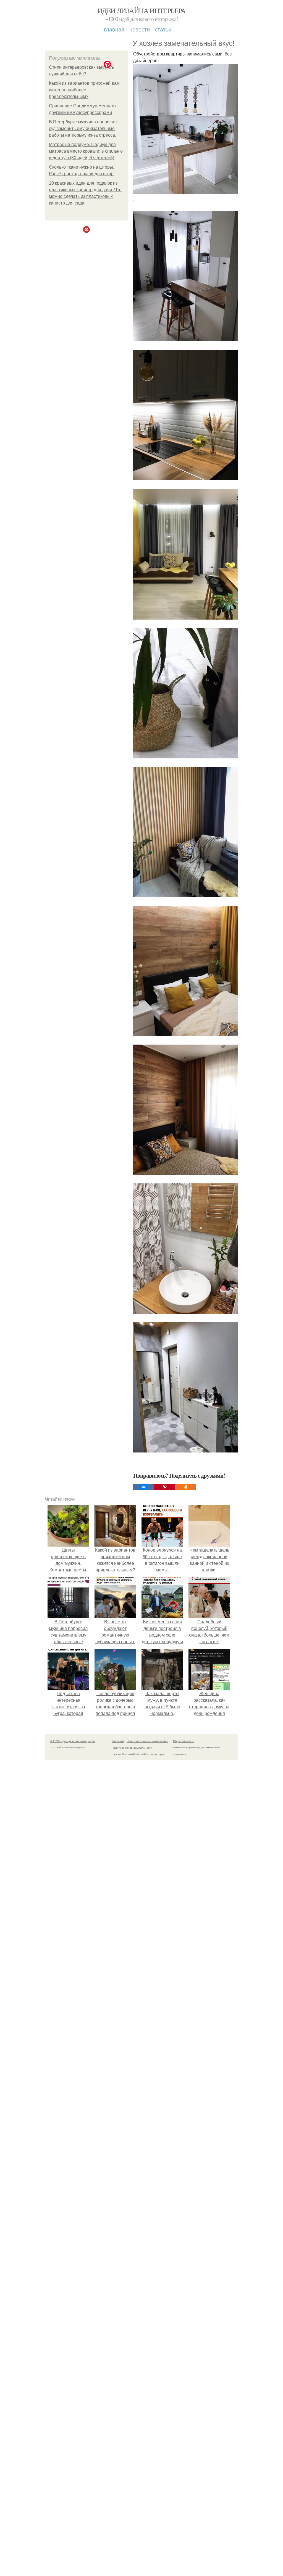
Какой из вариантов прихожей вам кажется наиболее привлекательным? (84, 90)
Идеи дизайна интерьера (141, 10)
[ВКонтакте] (144, 1487)
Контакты (118, 1741)
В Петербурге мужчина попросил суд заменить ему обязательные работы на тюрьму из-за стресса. (83, 128)
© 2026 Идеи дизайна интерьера (73, 1741)
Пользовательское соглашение (147, 1741)
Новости (140, 29)
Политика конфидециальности (132, 1748)
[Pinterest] (165, 1487)
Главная (114, 29)
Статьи (163, 29)
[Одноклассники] (186, 1487)
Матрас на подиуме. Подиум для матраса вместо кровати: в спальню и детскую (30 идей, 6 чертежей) (86, 151)
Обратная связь (184, 1741)
